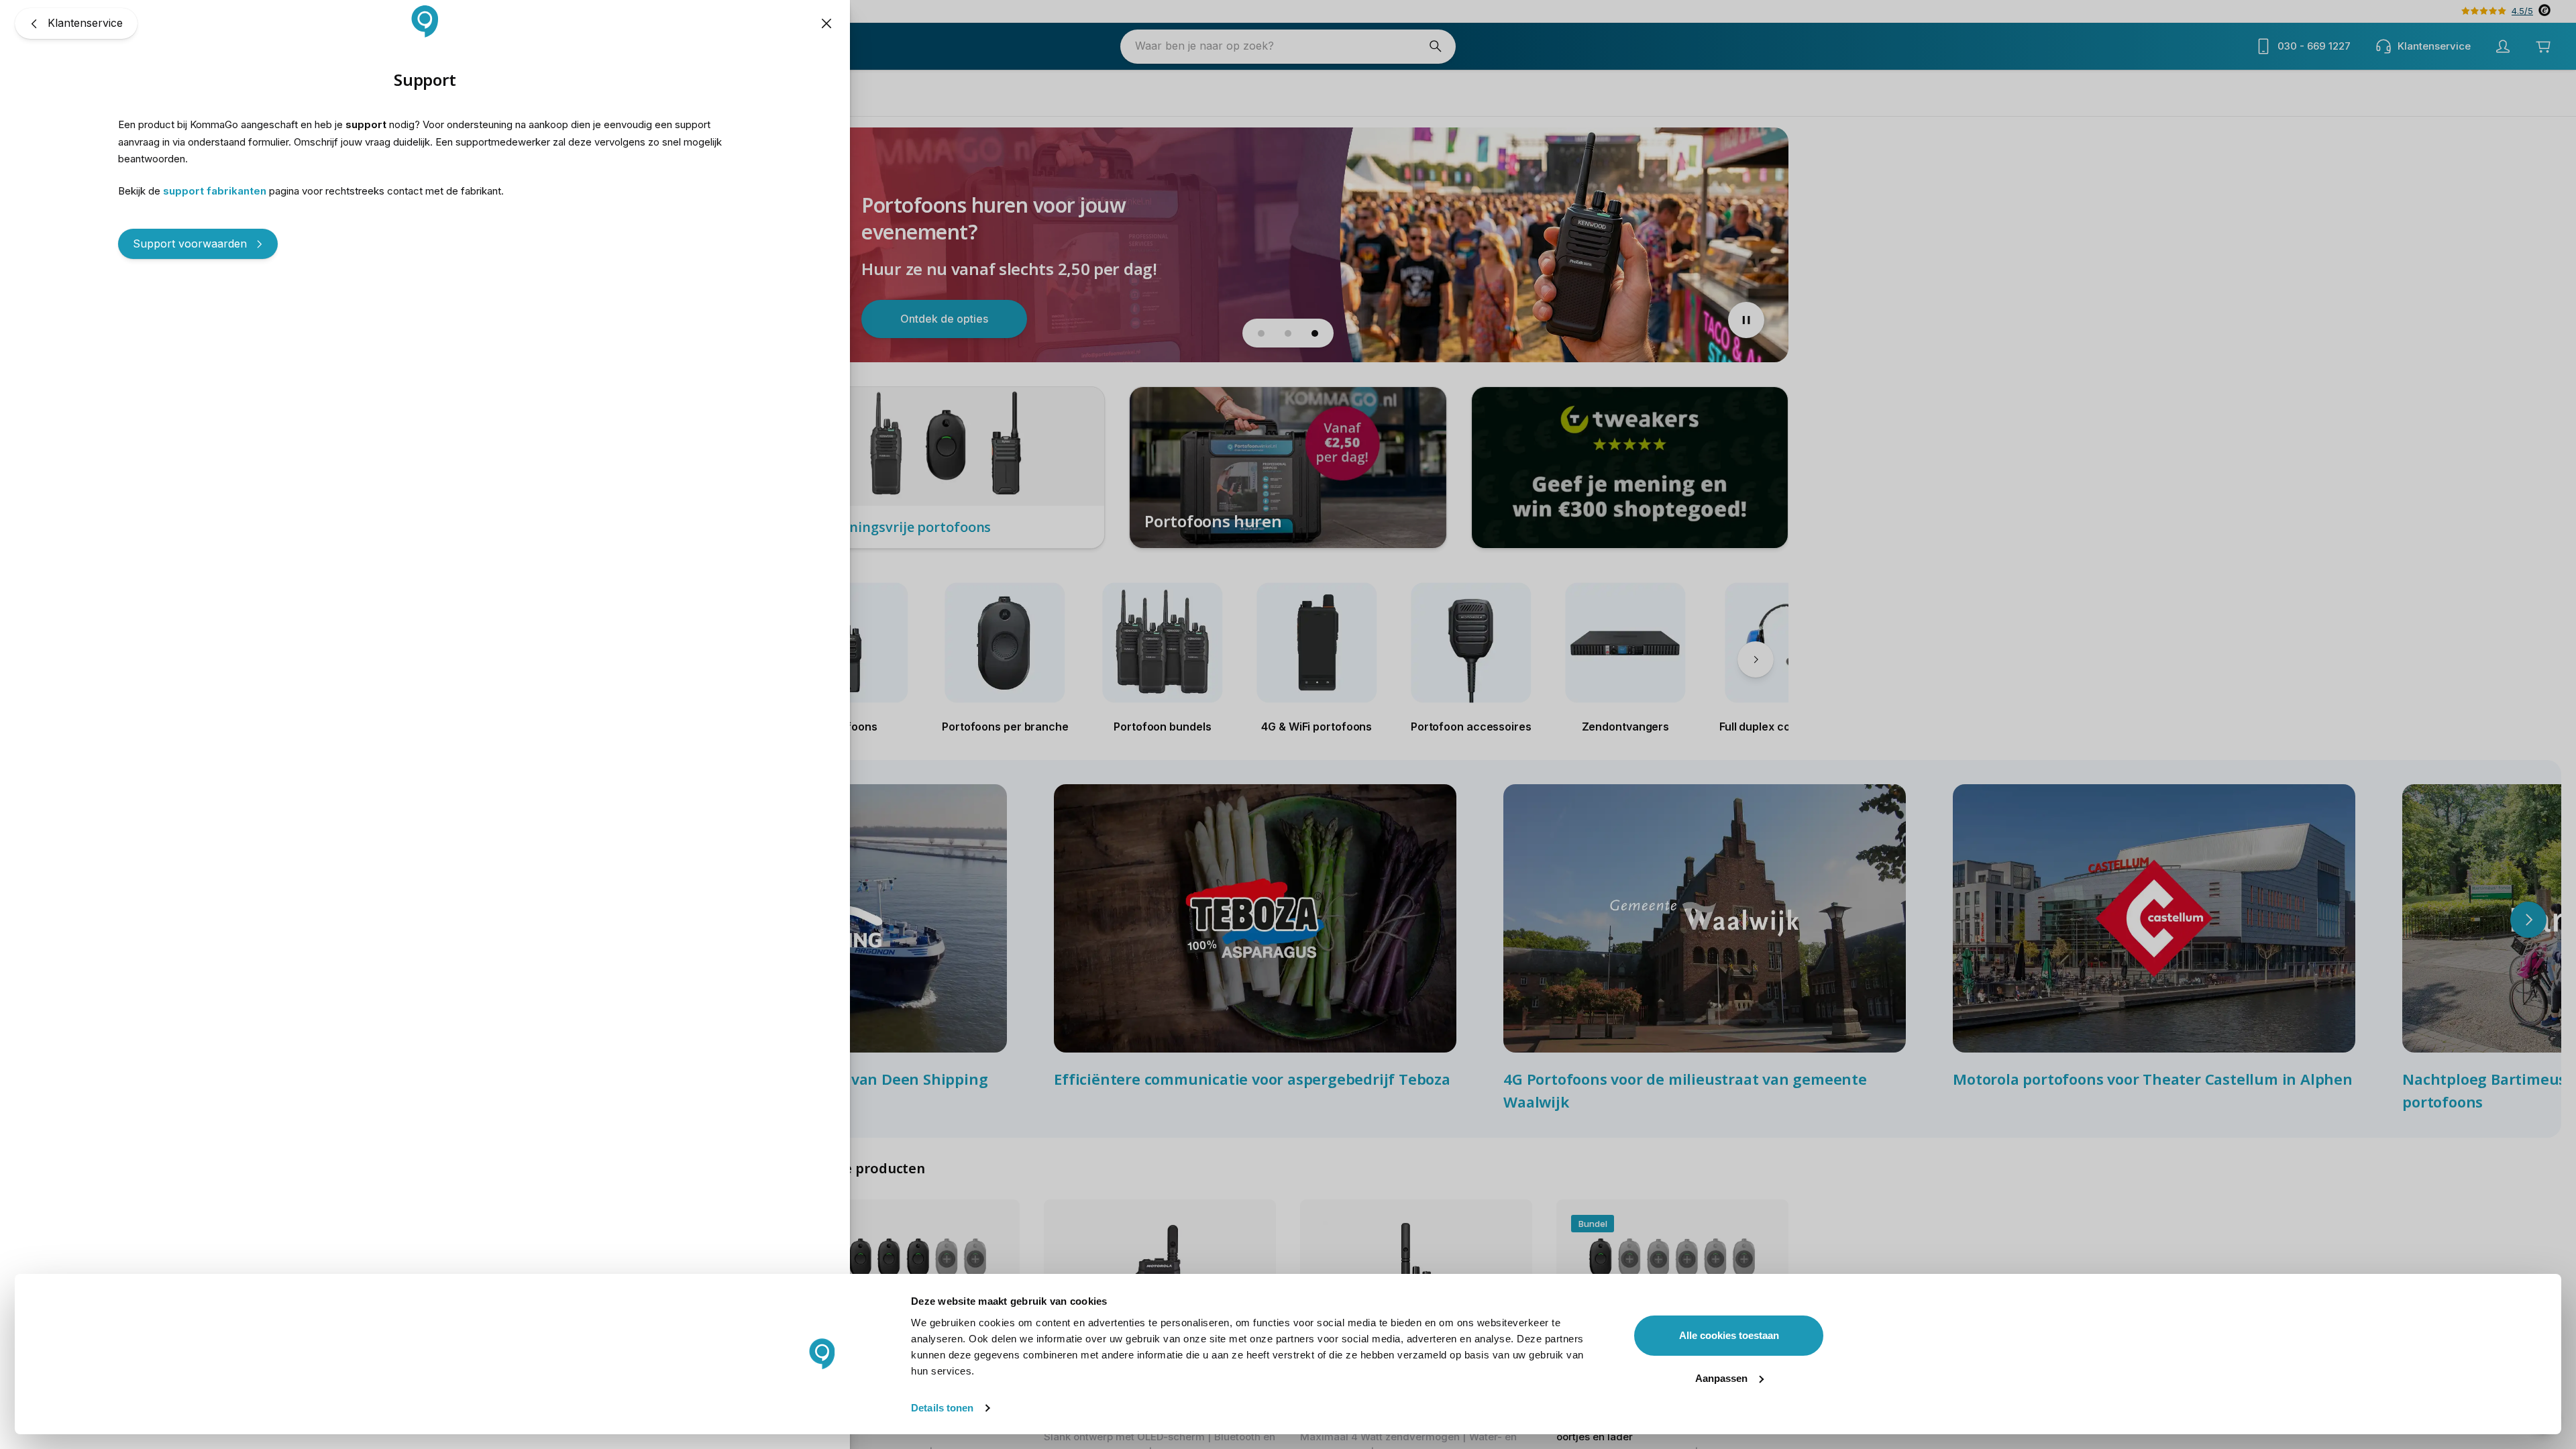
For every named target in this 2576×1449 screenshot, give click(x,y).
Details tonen (942, 1408)
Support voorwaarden (190, 244)
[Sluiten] (826, 23)
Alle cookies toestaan (1729, 1335)
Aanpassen (1721, 1378)
